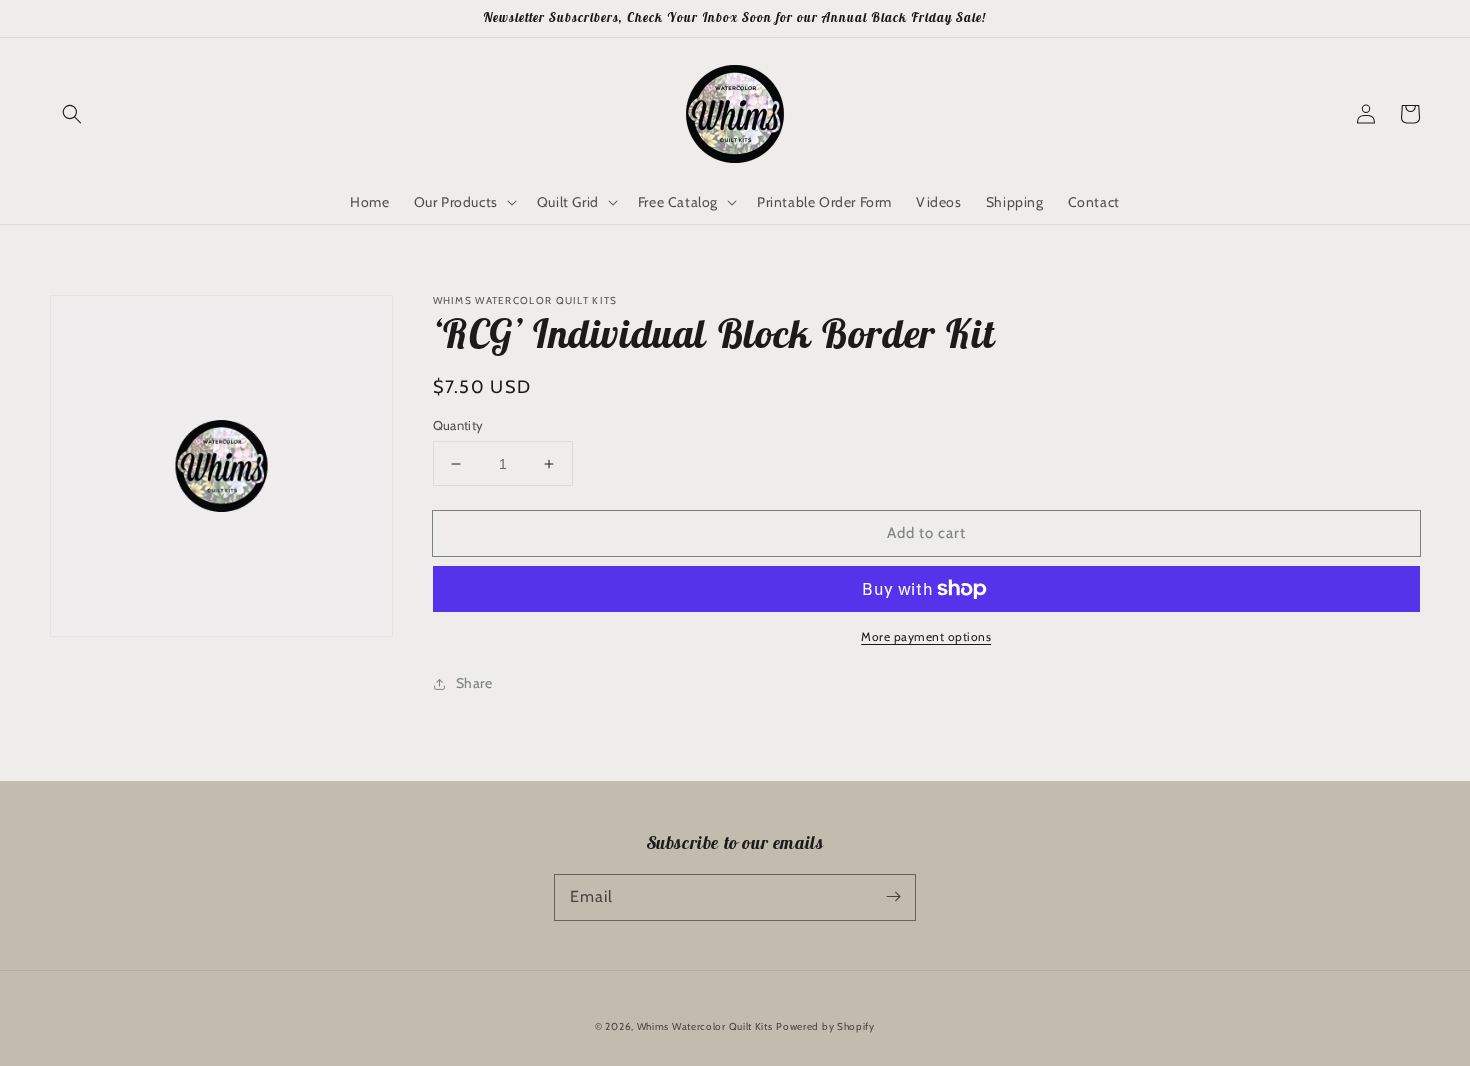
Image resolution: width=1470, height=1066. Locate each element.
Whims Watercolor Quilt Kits (705, 1026)
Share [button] (474, 683)
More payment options (926, 636)
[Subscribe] (893, 897)
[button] (72, 114)
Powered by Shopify (825, 1026)
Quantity (458, 425)
